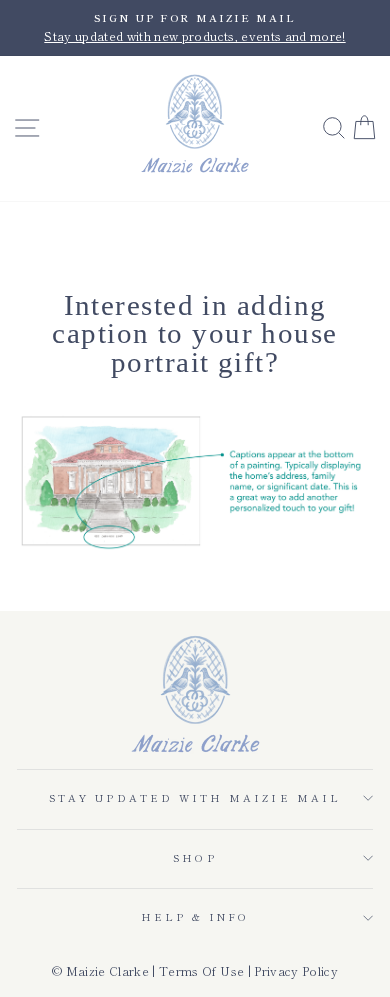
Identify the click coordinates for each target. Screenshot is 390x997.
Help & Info (195, 916)
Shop (194, 857)
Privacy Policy (296, 970)
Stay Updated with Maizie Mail (195, 797)
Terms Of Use (201, 970)
